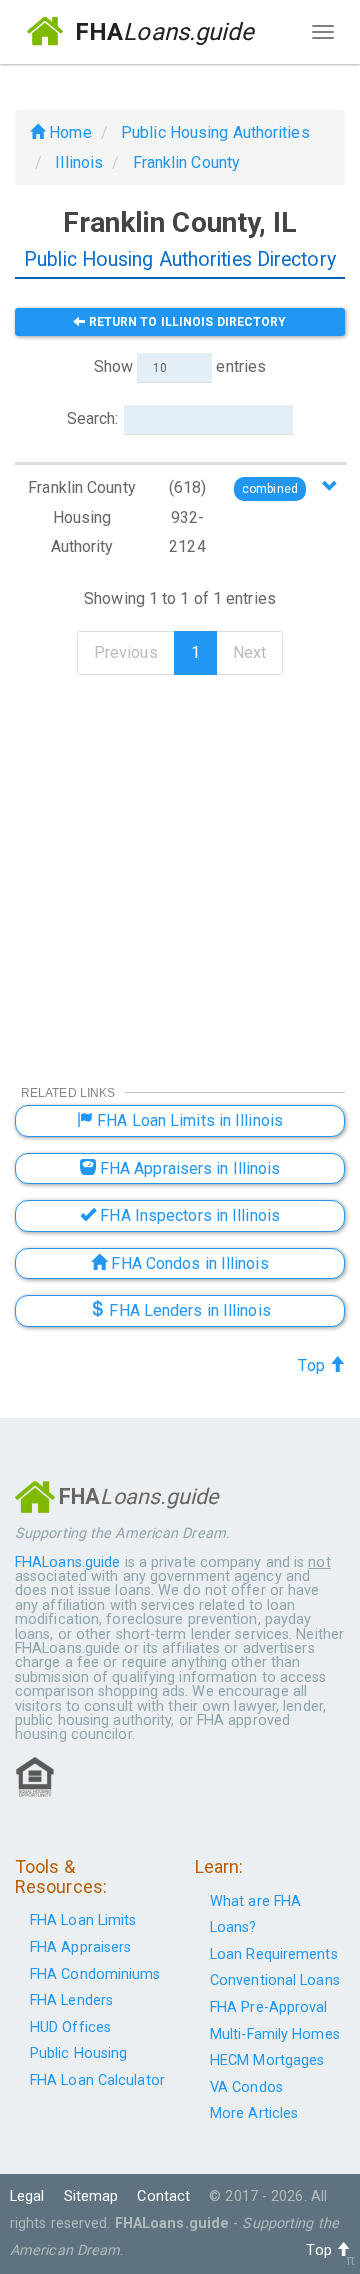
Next (249, 652)
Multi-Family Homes (275, 2034)
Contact (163, 2196)
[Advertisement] (180, 866)
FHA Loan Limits (83, 1920)
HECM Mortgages (267, 2060)
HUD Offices (70, 2027)
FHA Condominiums (95, 1974)
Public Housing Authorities (215, 132)
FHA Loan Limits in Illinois (188, 1120)
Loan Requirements (274, 1954)
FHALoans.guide (67, 1562)
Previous (126, 652)
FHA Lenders (71, 2000)
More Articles (254, 2113)
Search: (93, 418)
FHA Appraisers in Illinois (188, 1168)
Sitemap (91, 2196)
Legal (27, 2196)
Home (68, 132)
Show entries (180, 366)
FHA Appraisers (80, 1947)
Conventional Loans (275, 1980)
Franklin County (187, 162)
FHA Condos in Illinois (187, 1263)
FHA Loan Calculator (97, 2080)
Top (313, 1365)
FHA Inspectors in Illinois (188, 1215)
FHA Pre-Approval (269, 2007)
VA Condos (246, 2087)
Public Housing (78, 2053)
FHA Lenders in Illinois (187, 1310)
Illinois (79, 162)
